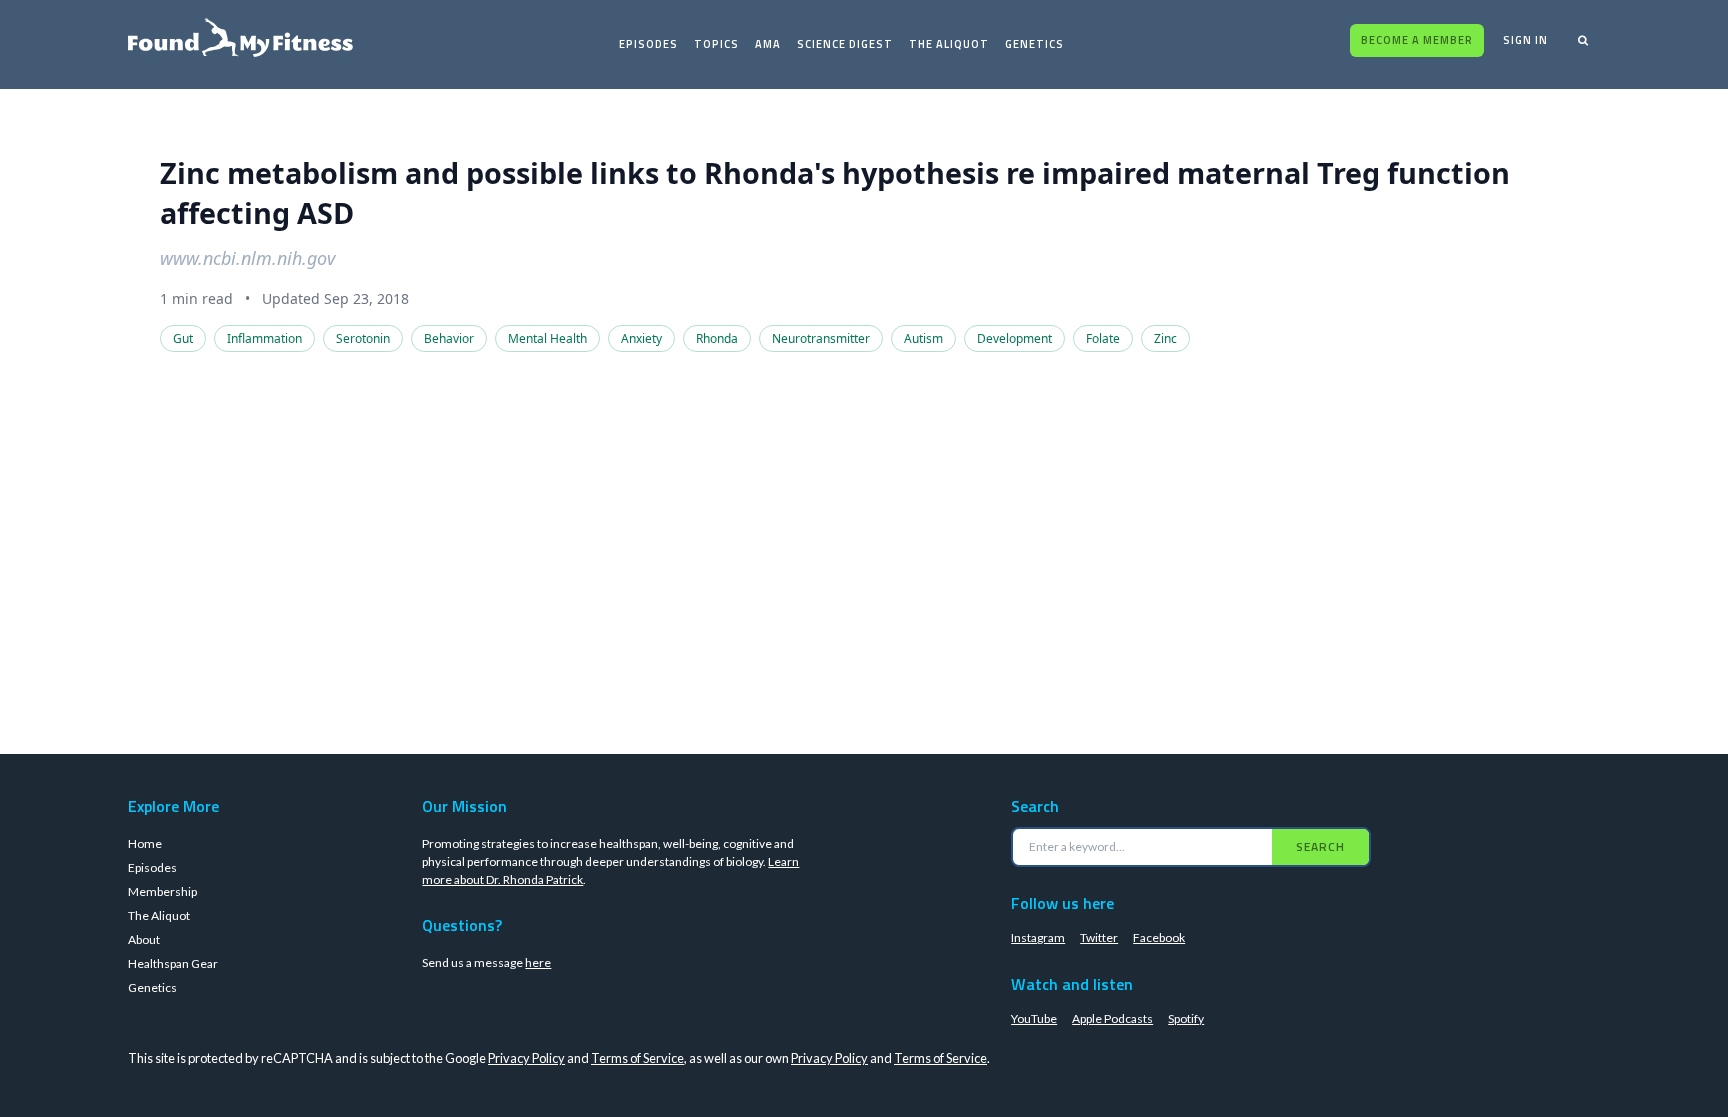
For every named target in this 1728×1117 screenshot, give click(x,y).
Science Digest (845, 44)
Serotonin (363, 338)
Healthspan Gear (173, 963)
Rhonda (717, 338)
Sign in (1525, 40)
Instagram (1038, 937)
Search (1320, 846)
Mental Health (547, 338)
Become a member (1417, 40)
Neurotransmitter (821, 338)
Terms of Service (637, 1058)
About (144, 939)
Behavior (449, 338)
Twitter (1099, 937)
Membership (162, 891)
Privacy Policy (526, 1058)
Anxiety (641, 338)
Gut (183, 338)
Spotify (1186, 1018)
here (538, 962)
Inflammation (264, 338)
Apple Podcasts (1112, 1018)
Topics (716, 44)
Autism (923, 338)
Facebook (1159, 937)
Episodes (648, 44)
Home (145, 843)
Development (1014, 338)
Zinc (1165, 338)
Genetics (1034, 44)
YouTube (1034, 1018)
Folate (1103, 338)
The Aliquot (949, 44)
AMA (768, 44)
